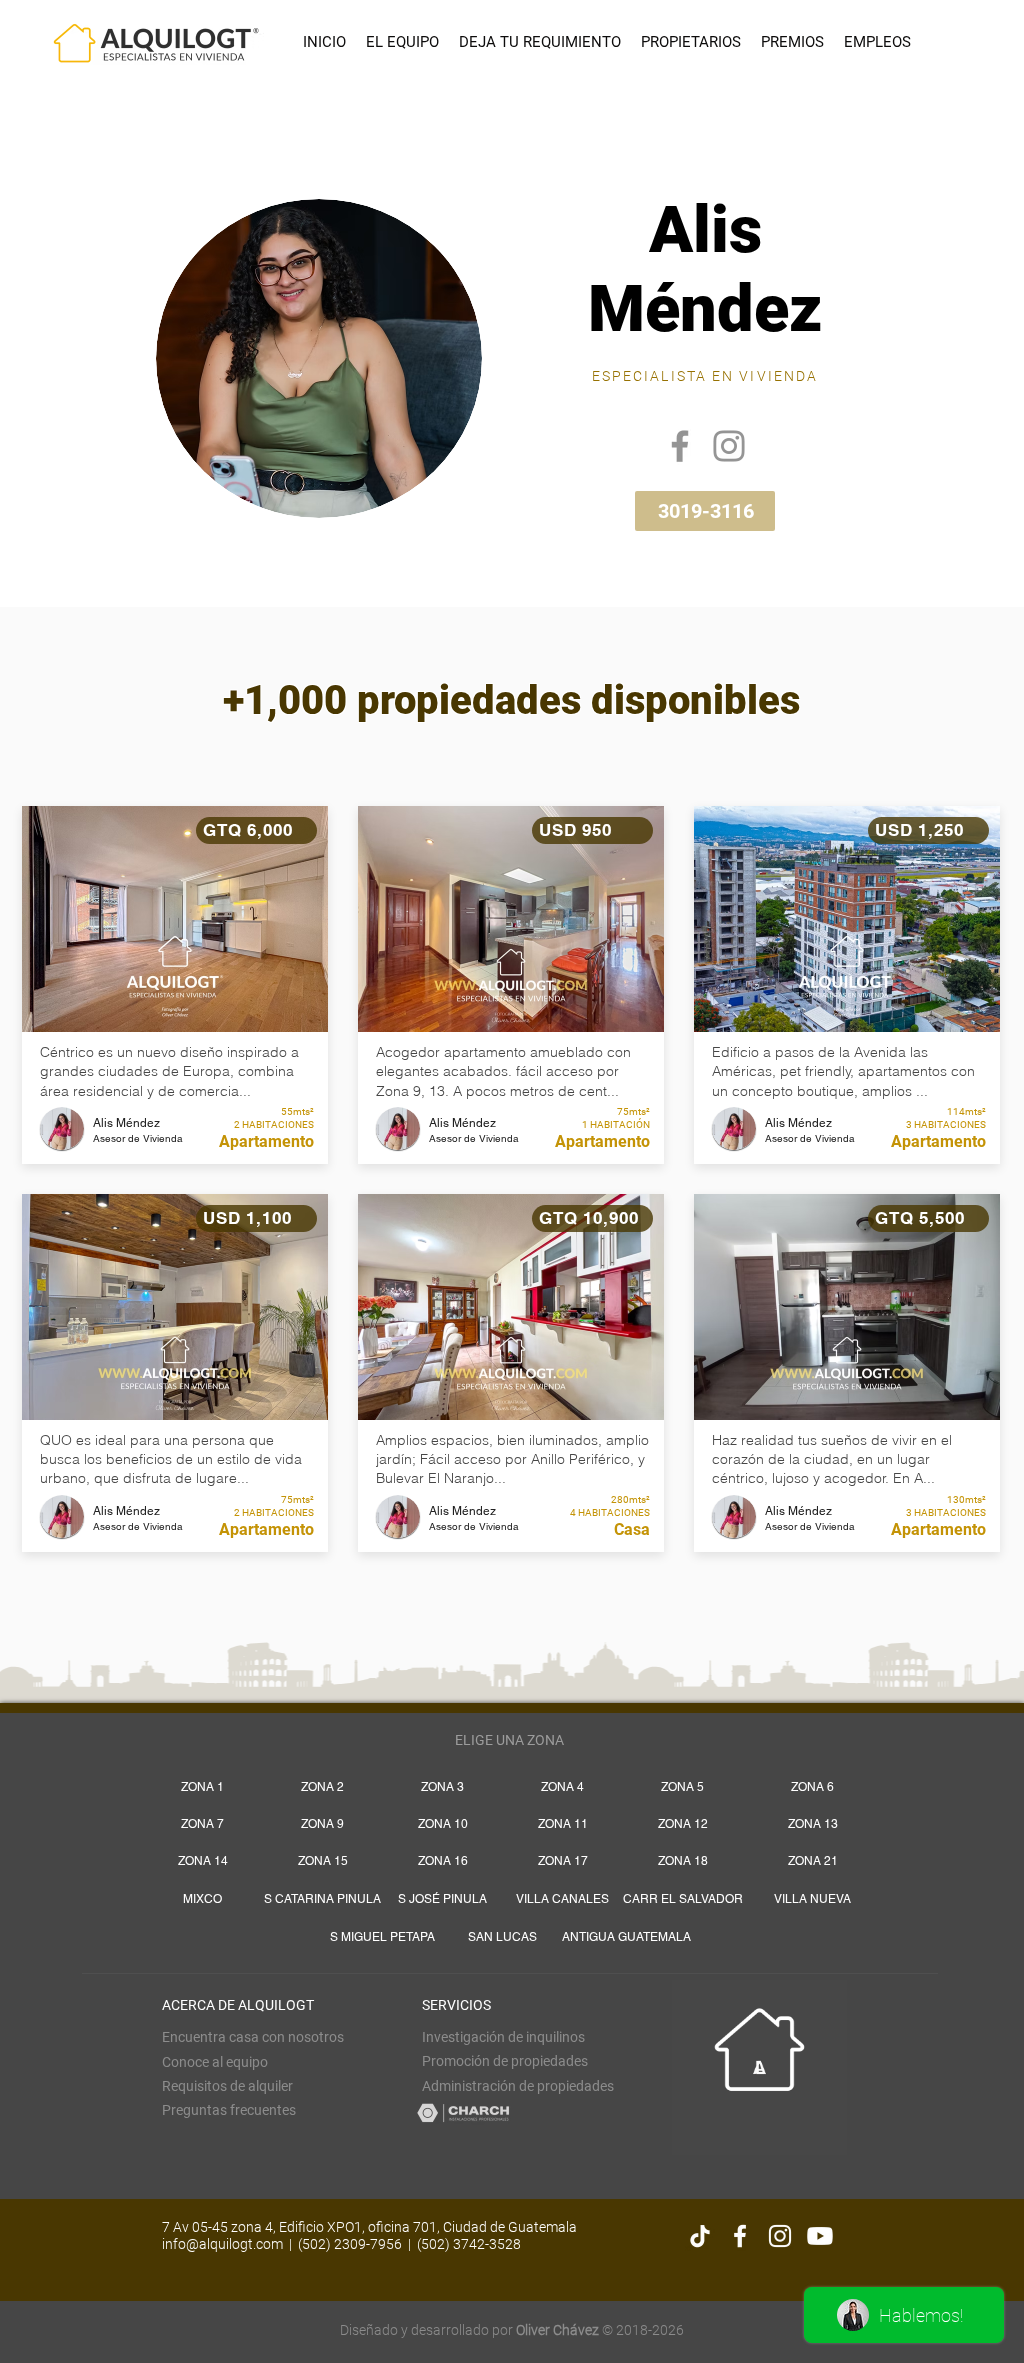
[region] (514, 349)
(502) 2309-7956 (350, 2244)
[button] (227, 2086)
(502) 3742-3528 (469, 2244)
